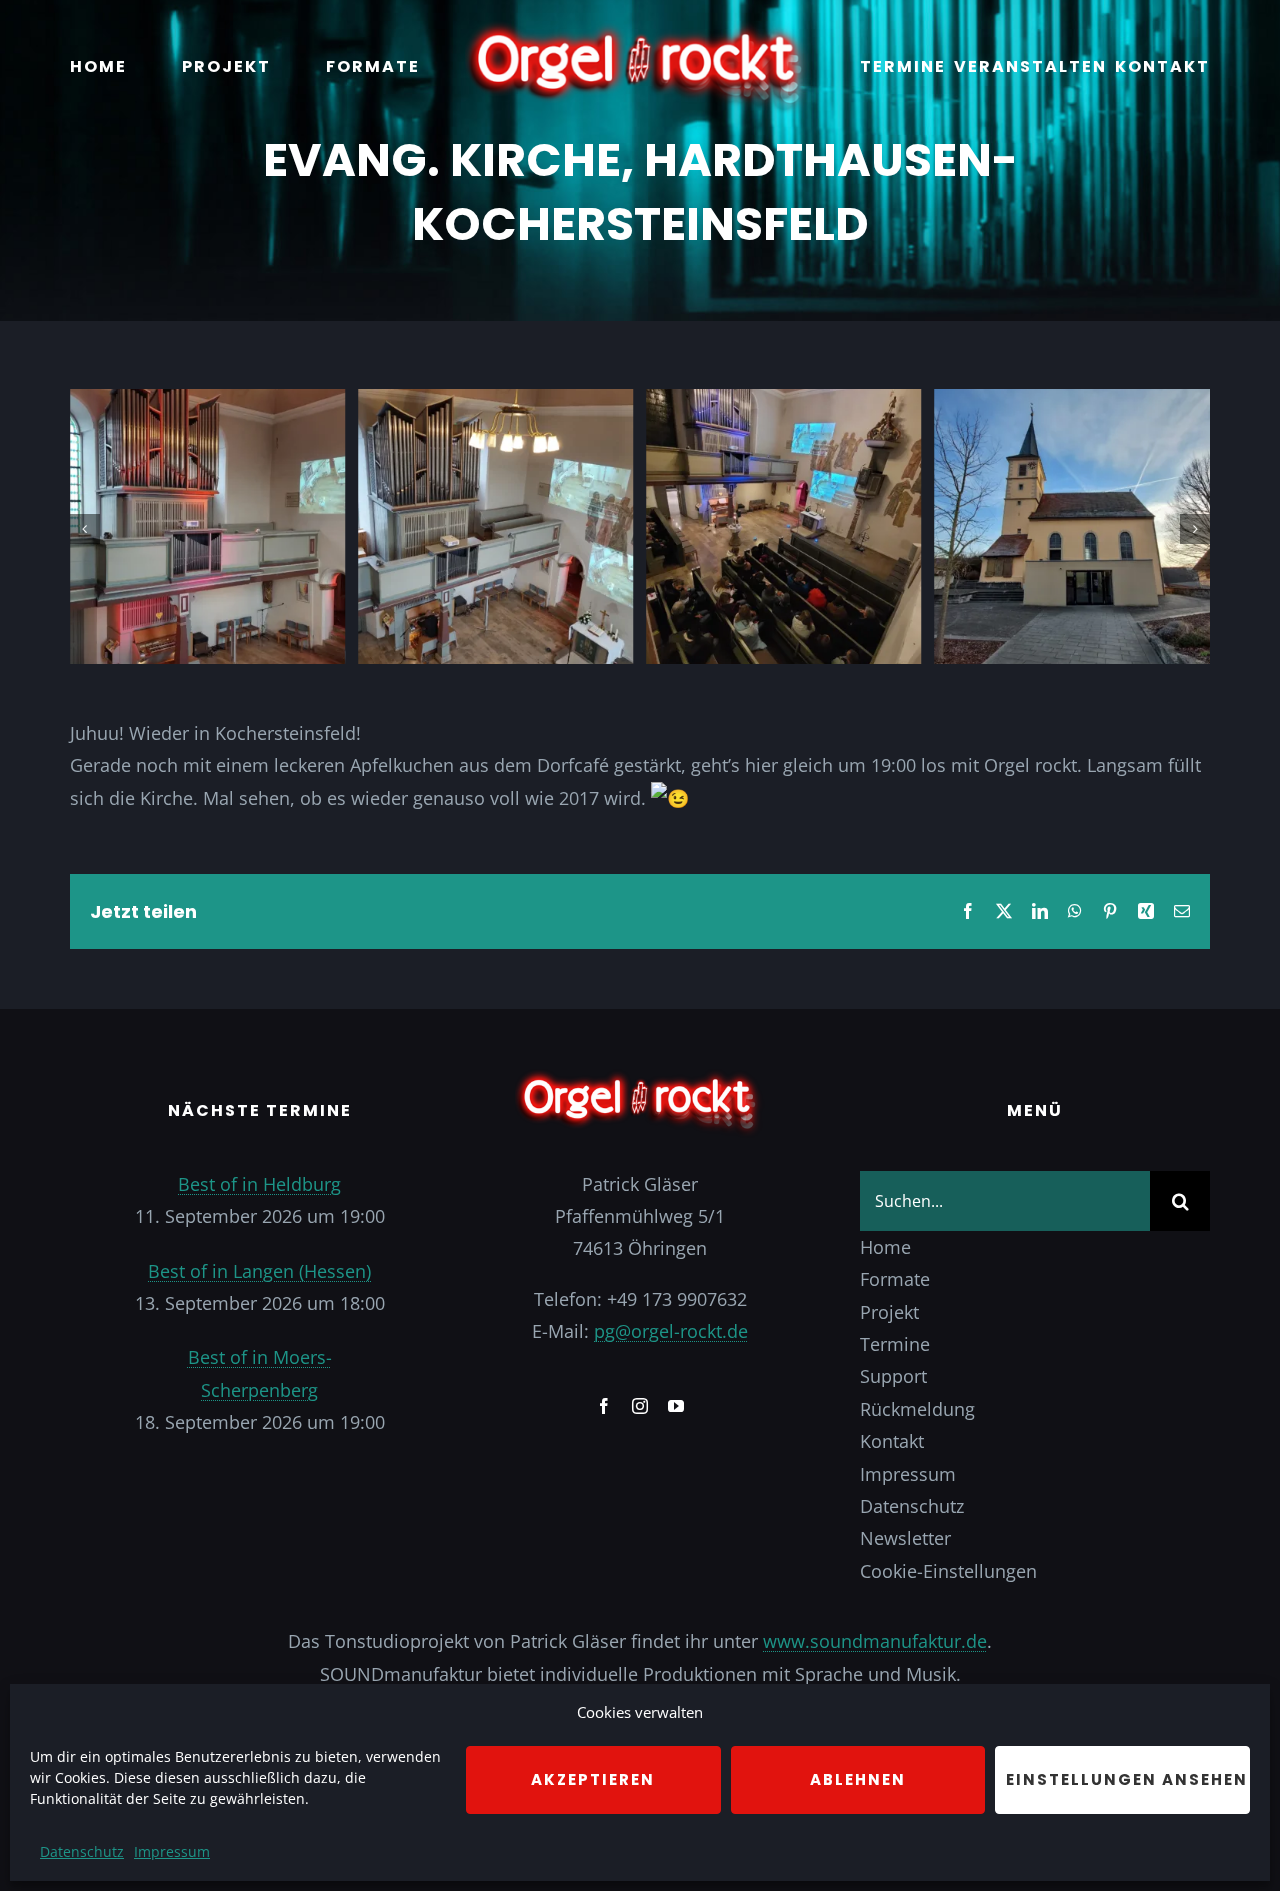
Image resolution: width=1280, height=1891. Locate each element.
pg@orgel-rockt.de (671, 1331)
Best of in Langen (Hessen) (259, 1271)
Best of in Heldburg (259, 1184)
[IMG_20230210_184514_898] (495, 401)
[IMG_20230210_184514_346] (783, 401)
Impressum (172, 1851)
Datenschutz (82, 1851)
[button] (85, 529)
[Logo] (640, 29)
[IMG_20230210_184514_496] (1072, 401)
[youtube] (676, 1406)
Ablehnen (858, 1779)
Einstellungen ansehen (1127, 1779)
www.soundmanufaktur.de (875, 1641)
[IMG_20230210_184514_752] (207, 401)
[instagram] (640, 1406)
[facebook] (604, 1406)
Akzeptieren (593, 1779)
